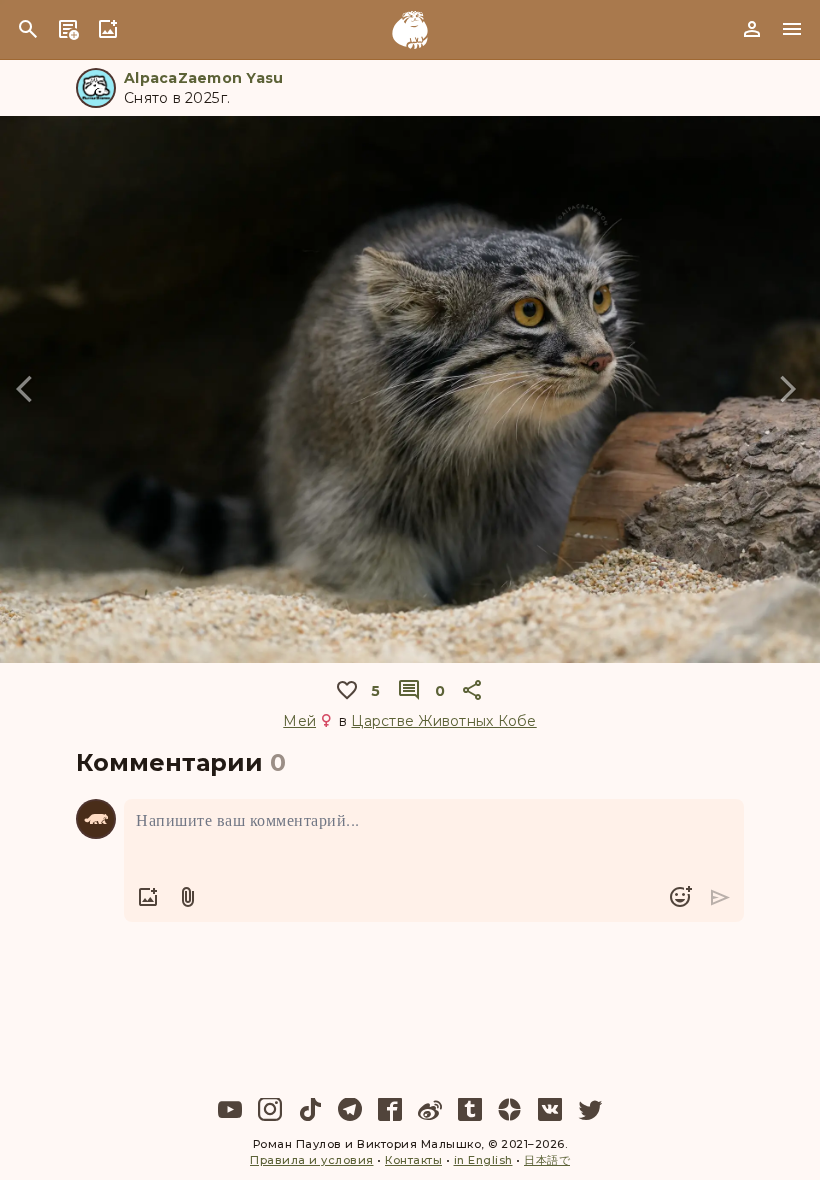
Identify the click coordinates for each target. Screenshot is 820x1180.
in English (483, 1160)
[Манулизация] (410, 30)
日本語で (547, 1160)
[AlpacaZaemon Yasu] (96, 88)
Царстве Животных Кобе (443, 721)
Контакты (413, 1160)
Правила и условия (312, 1160)
